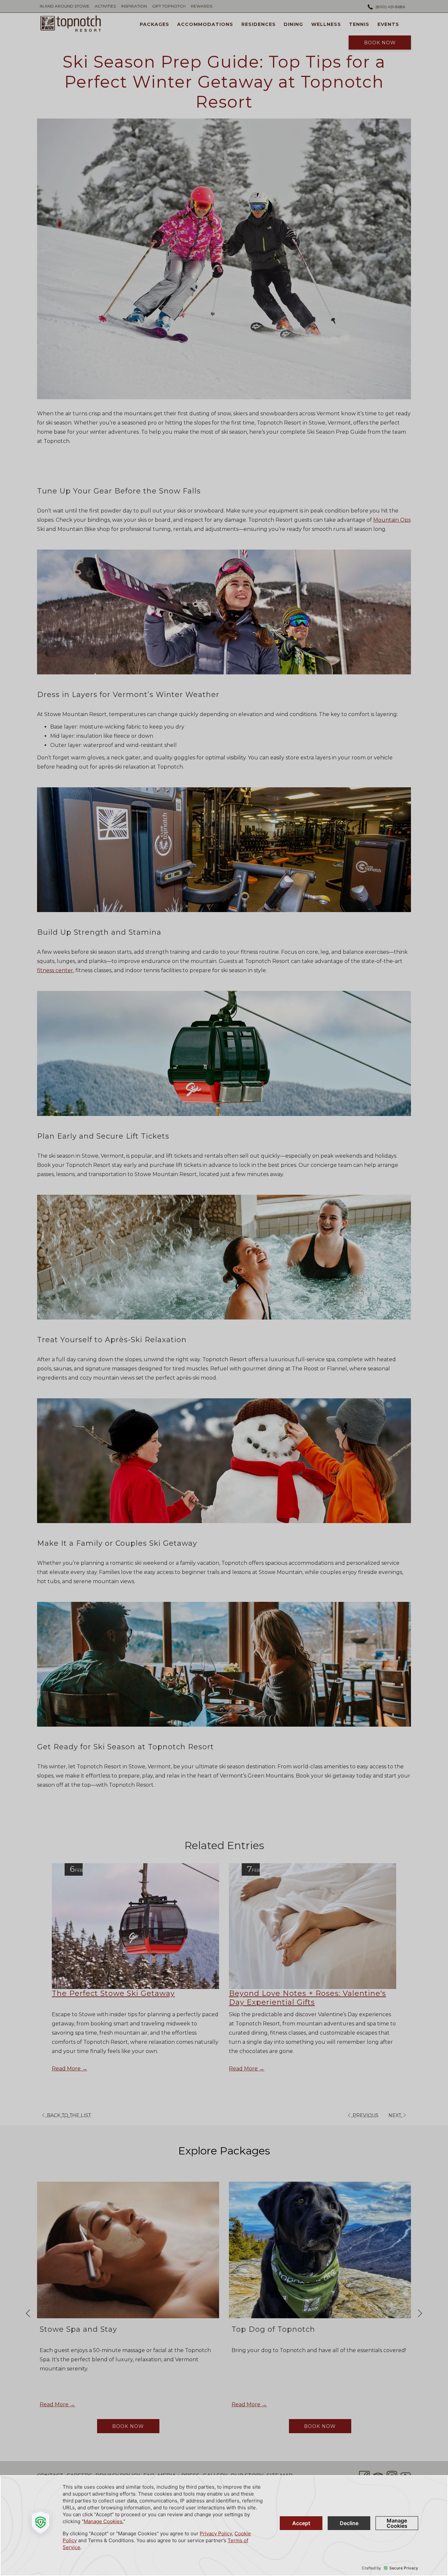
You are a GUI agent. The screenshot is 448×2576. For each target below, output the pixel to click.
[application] (224, 2526)
